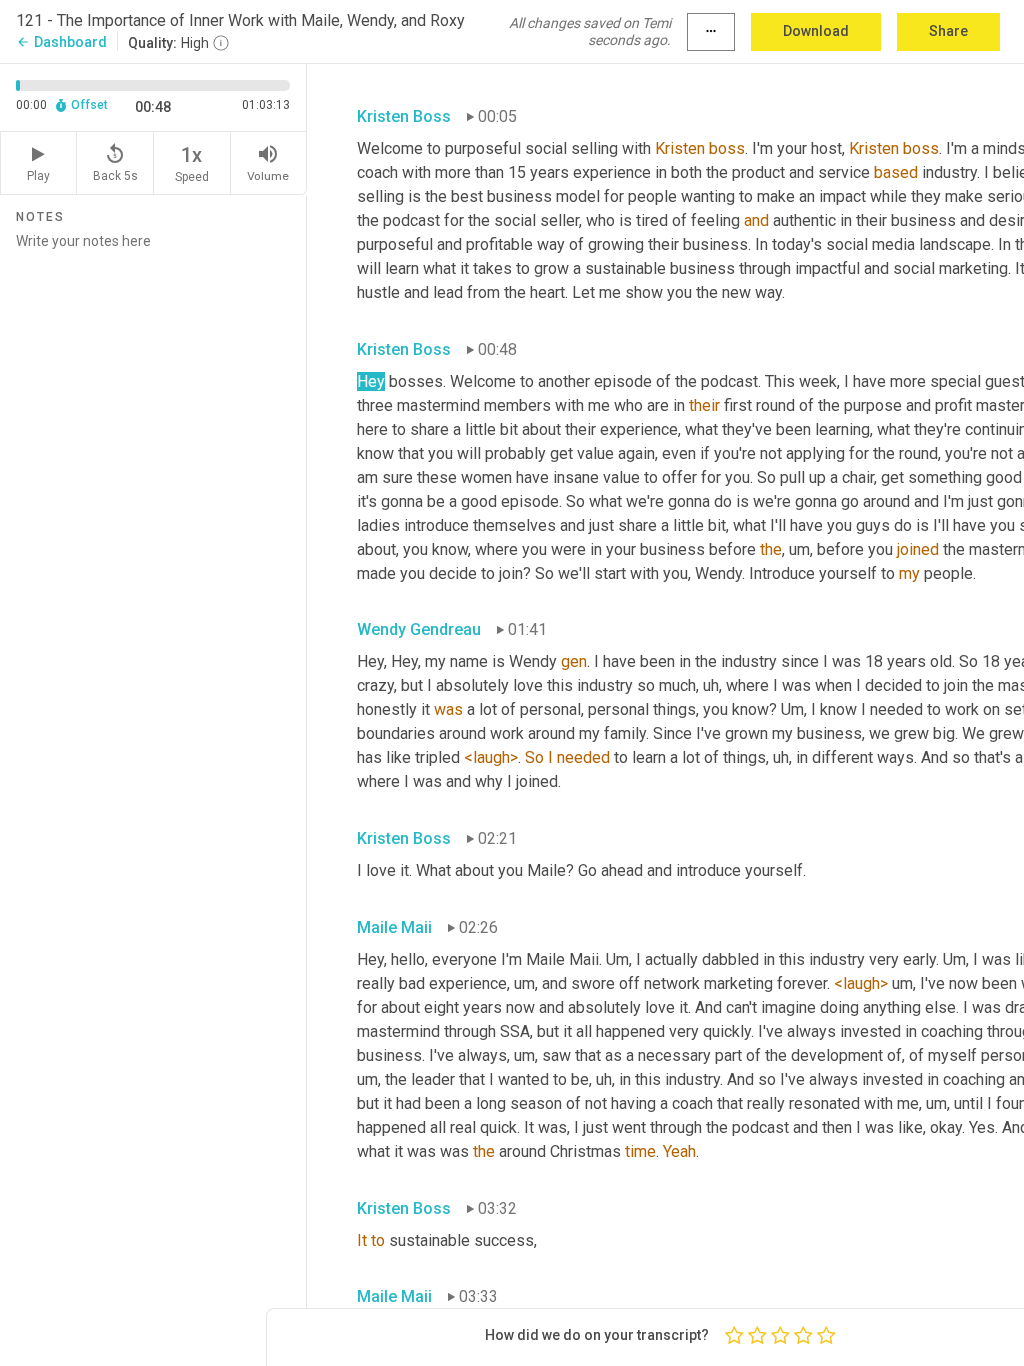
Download (816, 31)
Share (948, 31)
